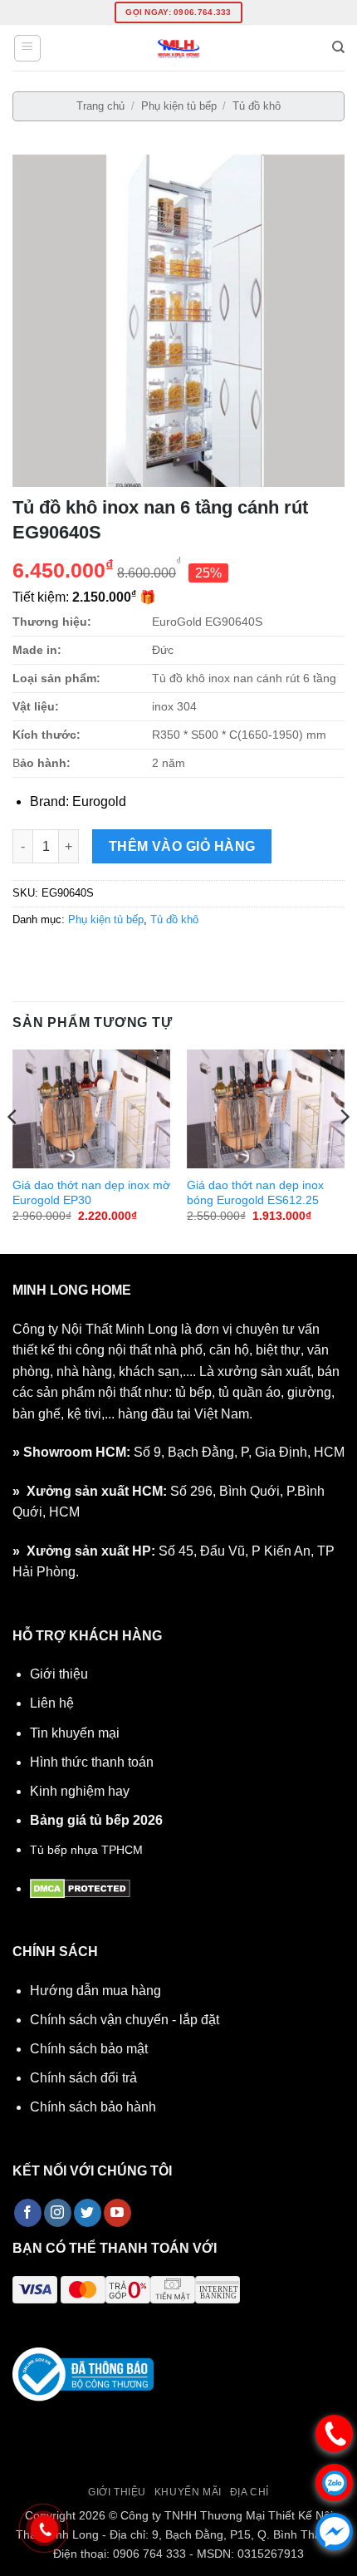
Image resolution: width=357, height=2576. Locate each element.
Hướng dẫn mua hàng (95, 1991)
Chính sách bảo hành (93, 2107)
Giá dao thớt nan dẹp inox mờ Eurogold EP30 (91, 1193)
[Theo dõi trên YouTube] (117, 2213)
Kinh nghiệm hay (80, 1791)
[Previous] (13, 1150)
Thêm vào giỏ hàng (182, 846)
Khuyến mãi (188, 2492)
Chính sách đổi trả (83, 2078)
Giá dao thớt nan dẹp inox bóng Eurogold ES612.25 (255, 1193)
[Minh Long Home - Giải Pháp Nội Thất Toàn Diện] (178, 48)
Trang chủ (100, 106)
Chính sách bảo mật (89, 2049)
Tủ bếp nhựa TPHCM (86, 1850)
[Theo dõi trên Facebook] (28, 2213)
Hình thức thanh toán (92, 1762)
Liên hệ (52, 1703)
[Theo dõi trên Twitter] (88, 2213)
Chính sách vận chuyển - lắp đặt (125, 2020)
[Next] (344, 1150)
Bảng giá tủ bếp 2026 (96, 1820)
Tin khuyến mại (75, 1733)
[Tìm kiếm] (338, 47)
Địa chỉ (249, 2492)
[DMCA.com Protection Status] (80, 1888)
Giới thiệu (59, 1674)
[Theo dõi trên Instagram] (58, 2213)
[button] (27, 48)
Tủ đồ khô (257, 106)
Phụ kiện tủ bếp (179, 106)
